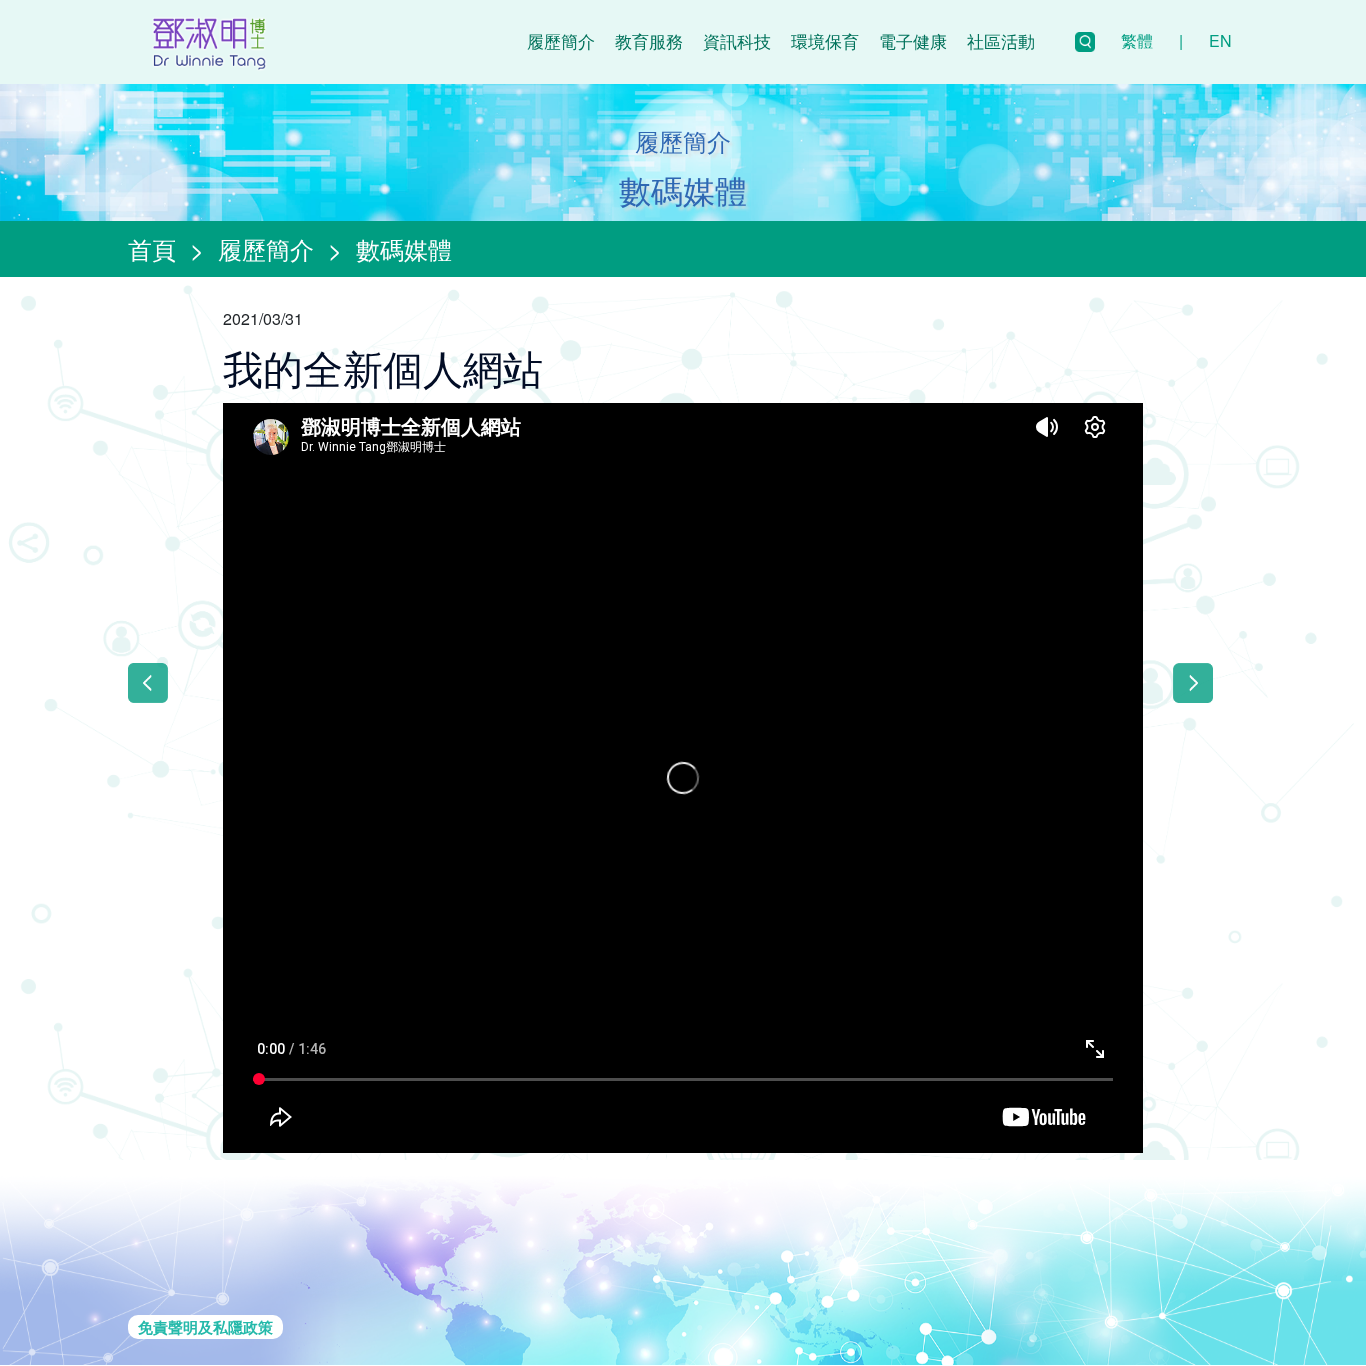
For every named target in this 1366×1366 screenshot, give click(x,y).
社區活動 (1001, 40)
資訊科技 (737, 40)
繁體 (1137, 40)
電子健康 (913, 40)
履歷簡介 (561, 40)
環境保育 (825, 40)
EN (1220, 40)
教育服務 (649, 40)
